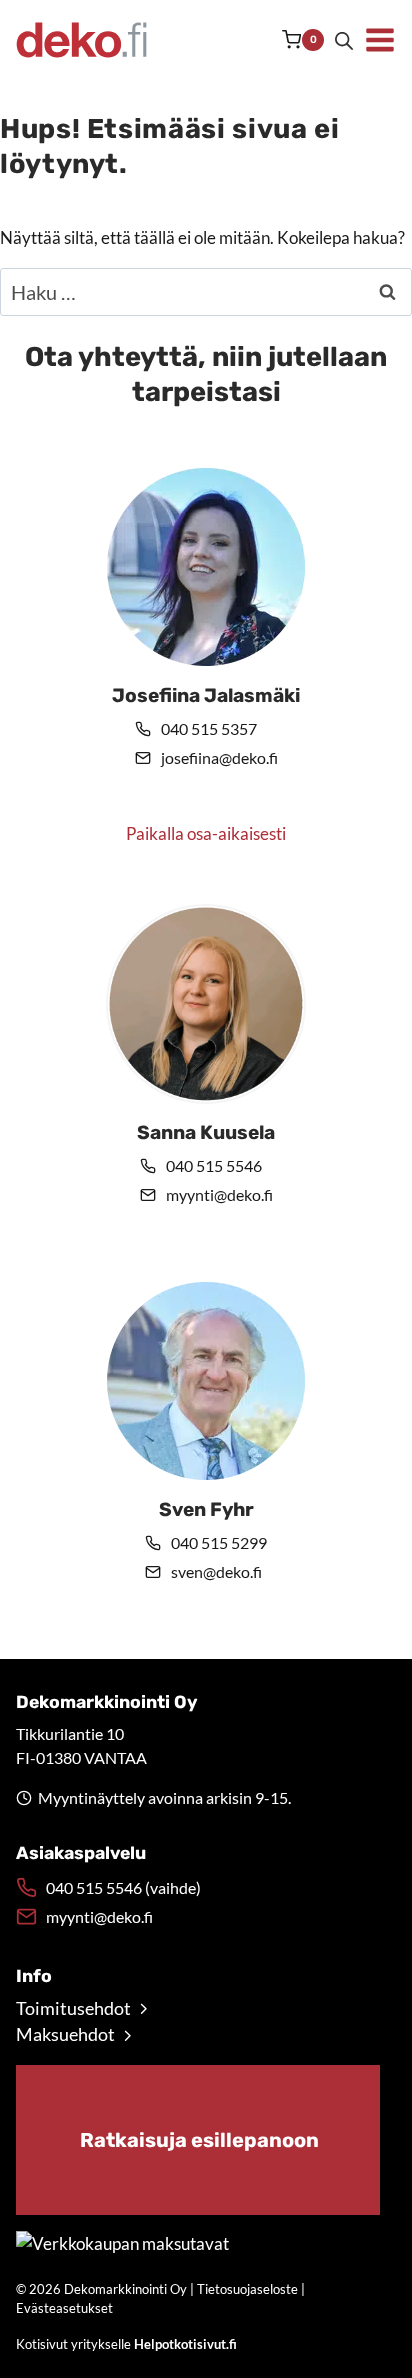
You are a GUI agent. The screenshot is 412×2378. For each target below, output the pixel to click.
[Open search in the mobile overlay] (344, 40)
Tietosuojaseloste (247, 2289)
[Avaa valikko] (380, 40)
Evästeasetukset (64, 2308)
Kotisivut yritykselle (126, 2344)
